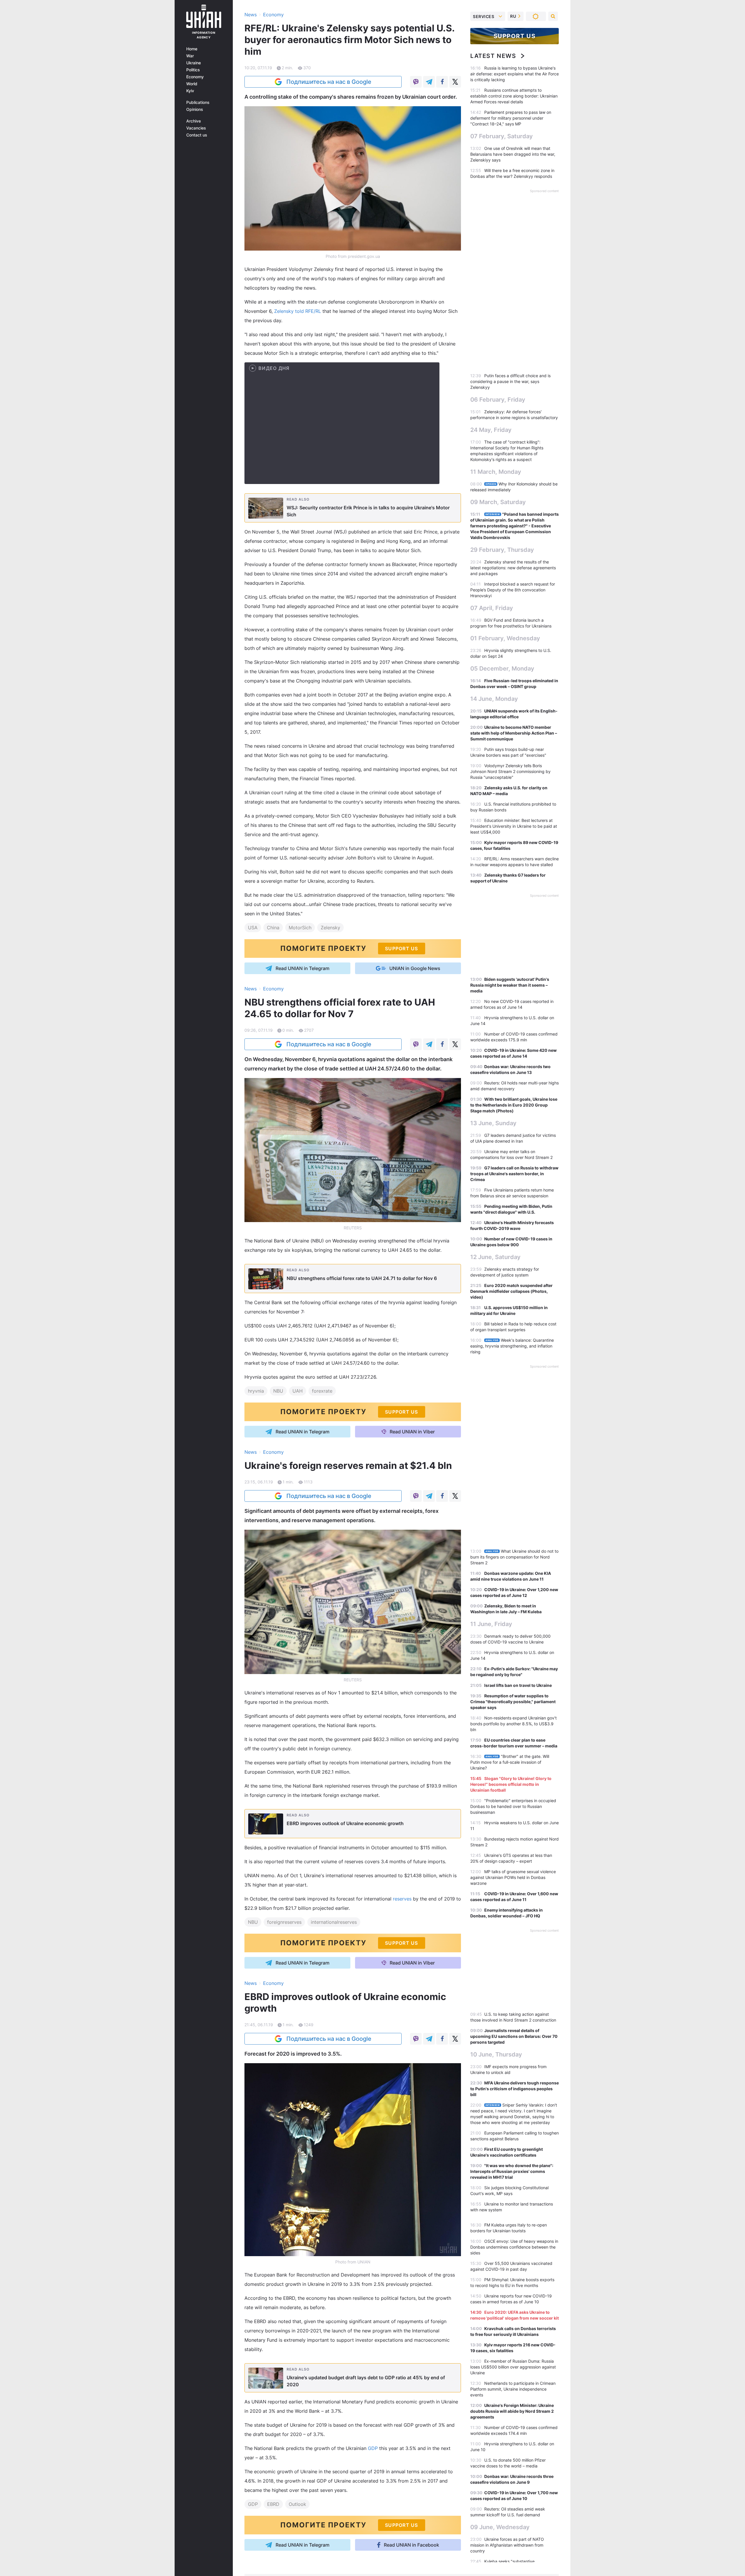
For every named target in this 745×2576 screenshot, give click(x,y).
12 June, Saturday (495, 1257)
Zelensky (330, 928)
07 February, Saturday (502, 136)
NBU (278, 1391)
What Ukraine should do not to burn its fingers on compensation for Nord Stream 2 (514, 1557)
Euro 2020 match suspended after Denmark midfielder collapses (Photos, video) (511, 1291)
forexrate (322, 1391)
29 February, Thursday (502, 550)
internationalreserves (334, 1922)
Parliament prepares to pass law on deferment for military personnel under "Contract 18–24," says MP (511, 118)
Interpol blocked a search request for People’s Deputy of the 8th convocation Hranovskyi (513, 590)
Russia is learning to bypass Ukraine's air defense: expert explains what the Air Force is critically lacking (515, 74)
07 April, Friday (492, 608)
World (192, 84)
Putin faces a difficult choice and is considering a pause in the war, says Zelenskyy (510, 381)
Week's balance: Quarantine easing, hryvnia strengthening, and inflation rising (512, 1346)
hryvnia (256, 1391)
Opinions (195, 109)
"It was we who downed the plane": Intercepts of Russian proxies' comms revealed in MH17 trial (512, 2171)
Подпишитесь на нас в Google (329, 82)
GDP (374, 2448)
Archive (194, 121)
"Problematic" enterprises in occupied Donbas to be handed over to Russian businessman (513, 1806)
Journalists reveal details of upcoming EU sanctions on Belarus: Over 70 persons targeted (514, 2036)
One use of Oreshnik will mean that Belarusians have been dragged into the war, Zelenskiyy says (513, 154)
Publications (198, 102)
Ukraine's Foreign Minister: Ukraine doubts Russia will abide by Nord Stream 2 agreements (512, 2411)
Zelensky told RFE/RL (298, 311)
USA (253, 928)
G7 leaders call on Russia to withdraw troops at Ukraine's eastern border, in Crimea (514, 1174)
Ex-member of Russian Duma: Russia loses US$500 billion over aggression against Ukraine (513, 2367)
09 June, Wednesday (500, 2527)
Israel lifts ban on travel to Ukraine (518, 1685)
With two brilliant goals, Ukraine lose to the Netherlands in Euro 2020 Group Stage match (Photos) (514, 1105)
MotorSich (300, 928)
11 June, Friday (491, 1624)
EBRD (273, 2504)
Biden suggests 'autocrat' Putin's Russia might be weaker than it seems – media (510, 985)
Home (192, 49)
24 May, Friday (491, 430)
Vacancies (196, 128)
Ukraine (194, 63)
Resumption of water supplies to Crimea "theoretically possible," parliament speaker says (513, 1702)
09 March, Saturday (498, 502)
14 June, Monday (494, 699)
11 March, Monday (496, 472)
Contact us (197, 135)
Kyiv (190, 91)
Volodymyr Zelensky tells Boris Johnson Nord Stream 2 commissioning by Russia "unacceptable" (510, 771)
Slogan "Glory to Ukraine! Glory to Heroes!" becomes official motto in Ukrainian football (511, 1784)
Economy (195, 77)
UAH (298, 1391)
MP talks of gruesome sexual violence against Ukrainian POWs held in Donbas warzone (513, 1877)
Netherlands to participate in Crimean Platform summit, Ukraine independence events (513, 2389)
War (190, 56)
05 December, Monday (502, 669)
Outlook (297, 2504)
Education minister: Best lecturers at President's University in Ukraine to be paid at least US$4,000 (514, 826)
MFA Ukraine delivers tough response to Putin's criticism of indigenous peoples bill (515, 2089)
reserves (403, 1899)
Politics (193, 70)
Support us (515, 36)
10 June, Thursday (496, 2054)
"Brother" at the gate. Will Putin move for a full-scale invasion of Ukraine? (510, 1762)
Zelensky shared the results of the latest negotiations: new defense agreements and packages (513, 568)
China (273, 928)
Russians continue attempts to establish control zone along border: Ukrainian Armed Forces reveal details (514, 96)
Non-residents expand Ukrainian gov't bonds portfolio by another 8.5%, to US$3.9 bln (513, 1724)
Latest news (493, 56)
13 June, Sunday (493, 1123)
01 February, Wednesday (505, 638)
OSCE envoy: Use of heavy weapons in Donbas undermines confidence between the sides (514, 2247)
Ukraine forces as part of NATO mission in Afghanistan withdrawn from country (507, 2545)
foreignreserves (284, 1922)
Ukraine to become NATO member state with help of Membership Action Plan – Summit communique (514, 733)
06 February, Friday (498, 400)
